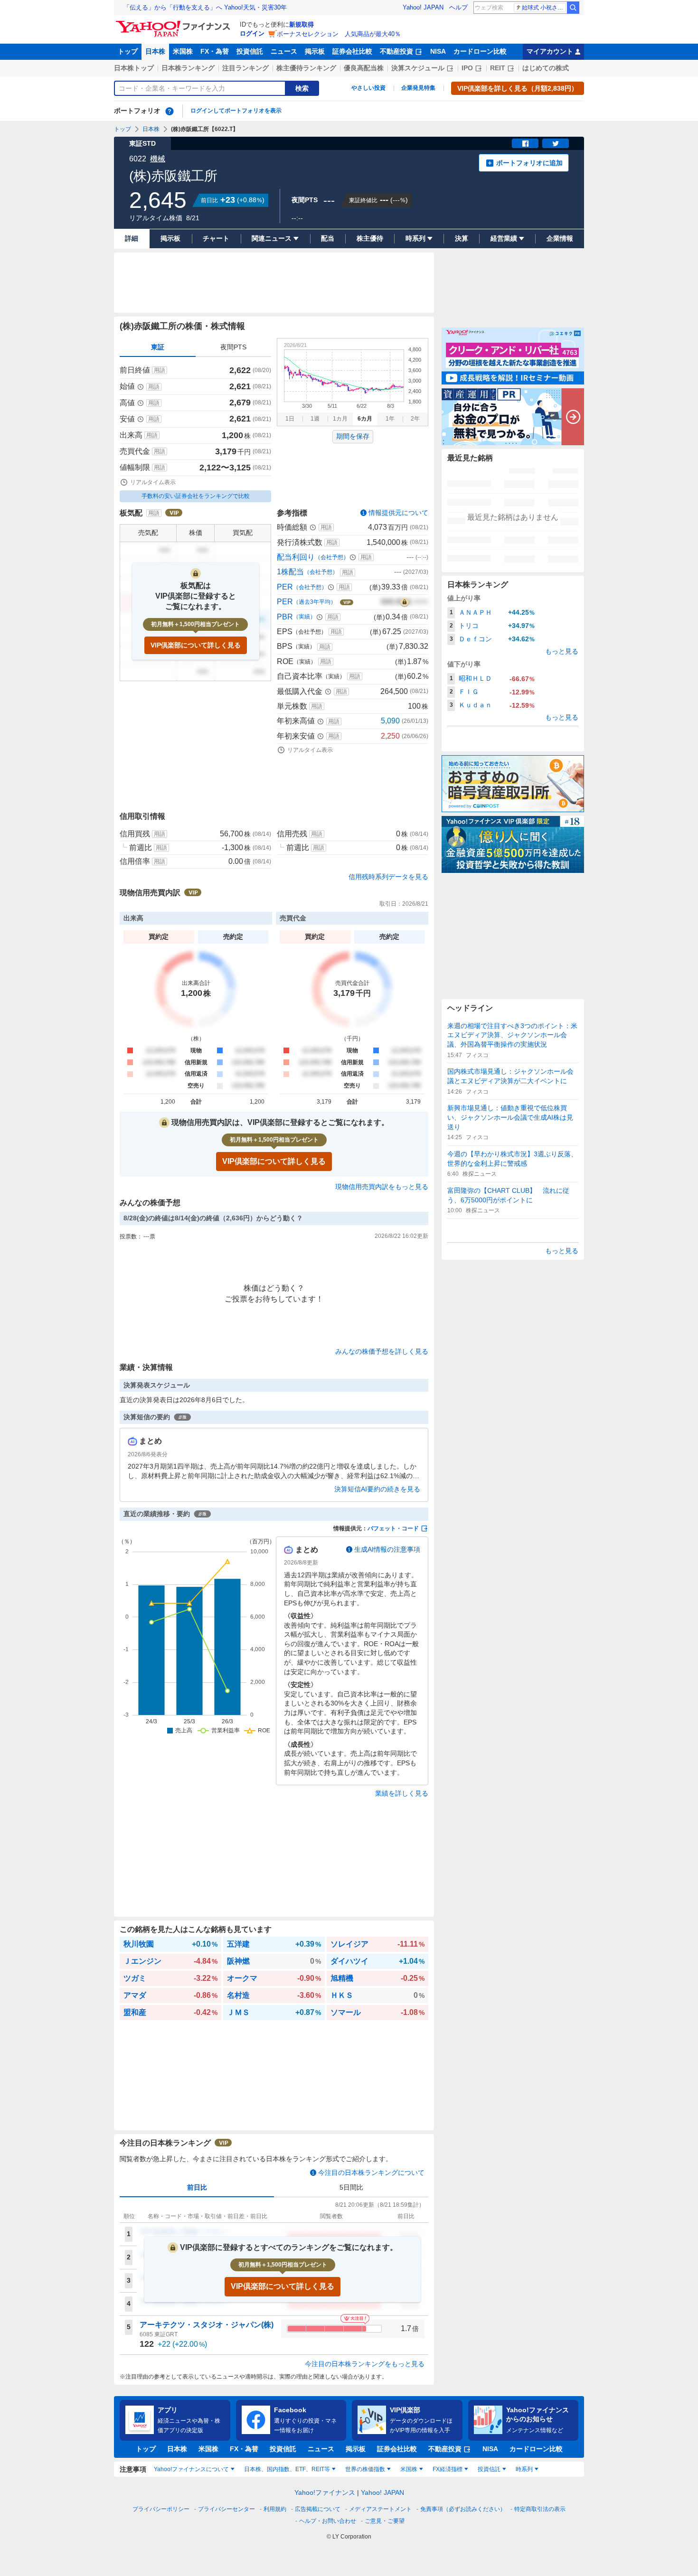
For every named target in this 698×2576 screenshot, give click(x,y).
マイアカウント (550, 51)
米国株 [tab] (409, 2469)
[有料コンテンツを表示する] (405, 602)
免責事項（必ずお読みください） (463, 2509)
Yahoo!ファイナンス (325, 2492)
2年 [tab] (415, 419)
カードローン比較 (480, 51)
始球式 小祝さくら (544, 8)
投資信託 (250, 51)
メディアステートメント (380, 2509)
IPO (467, 68)
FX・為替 (215, 51)
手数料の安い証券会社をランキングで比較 (196, 496)
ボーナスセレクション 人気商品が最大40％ (339, 34)
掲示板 (315, 51)
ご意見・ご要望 (385, 2521)
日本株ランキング (188, 68)
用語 (160, 370)
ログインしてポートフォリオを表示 (236, 111)
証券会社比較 (352, 51)
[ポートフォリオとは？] (170, 111)
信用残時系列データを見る (388, 877)
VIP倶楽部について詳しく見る (196, 645)
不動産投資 (396, 51)
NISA (438, 51)
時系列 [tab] (524, 2469)
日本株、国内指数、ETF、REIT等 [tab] (287, 2469)
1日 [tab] (290, 419)
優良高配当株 (364, 68)
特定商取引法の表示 (540, 2509)
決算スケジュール (418, 68)
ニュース (284, 51)
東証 (158, 347)
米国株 (183, 51)
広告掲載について (318, 2509)
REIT (498, 68)
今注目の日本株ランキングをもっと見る (365, 2364)
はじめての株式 (546, 68)
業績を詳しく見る (402, 1793)
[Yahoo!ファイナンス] (174, 23)
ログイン (252, 33)
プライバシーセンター (226, 2509)
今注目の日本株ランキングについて (371, 2173)
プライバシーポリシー (161, 2509)
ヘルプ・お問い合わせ (328, 2521)
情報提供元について (398, 513)
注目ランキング (245, 68)
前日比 (197, 2187)
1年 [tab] (390, 419)
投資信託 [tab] (489, 2469)
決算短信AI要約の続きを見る (377, 1489)
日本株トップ (134, 68)
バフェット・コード (393, 1528)
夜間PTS (233, 347)
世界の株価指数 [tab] (365, 2469)
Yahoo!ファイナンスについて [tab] (191, 2469)
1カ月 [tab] (340, 419)
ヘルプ (458, 7)
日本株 (155, 51)
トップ (128, 51)
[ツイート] (556, 143)
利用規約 (275, 2509)
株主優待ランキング (306, 68)
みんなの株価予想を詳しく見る (382, 1351)
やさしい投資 (368, 88)
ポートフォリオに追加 (529, 163)
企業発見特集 (418, 88)
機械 (158, 159)
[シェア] (525, 143)
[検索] (573, 8)
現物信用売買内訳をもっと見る (382, 1187)
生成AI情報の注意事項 (387, 1549)
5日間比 (351, 2187)
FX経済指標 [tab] (448, 2469)
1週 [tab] (315, 419)
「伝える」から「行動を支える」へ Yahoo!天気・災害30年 (205, 7)
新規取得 (302, 24)
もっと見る (562, 651)
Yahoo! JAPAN (423, 7)
